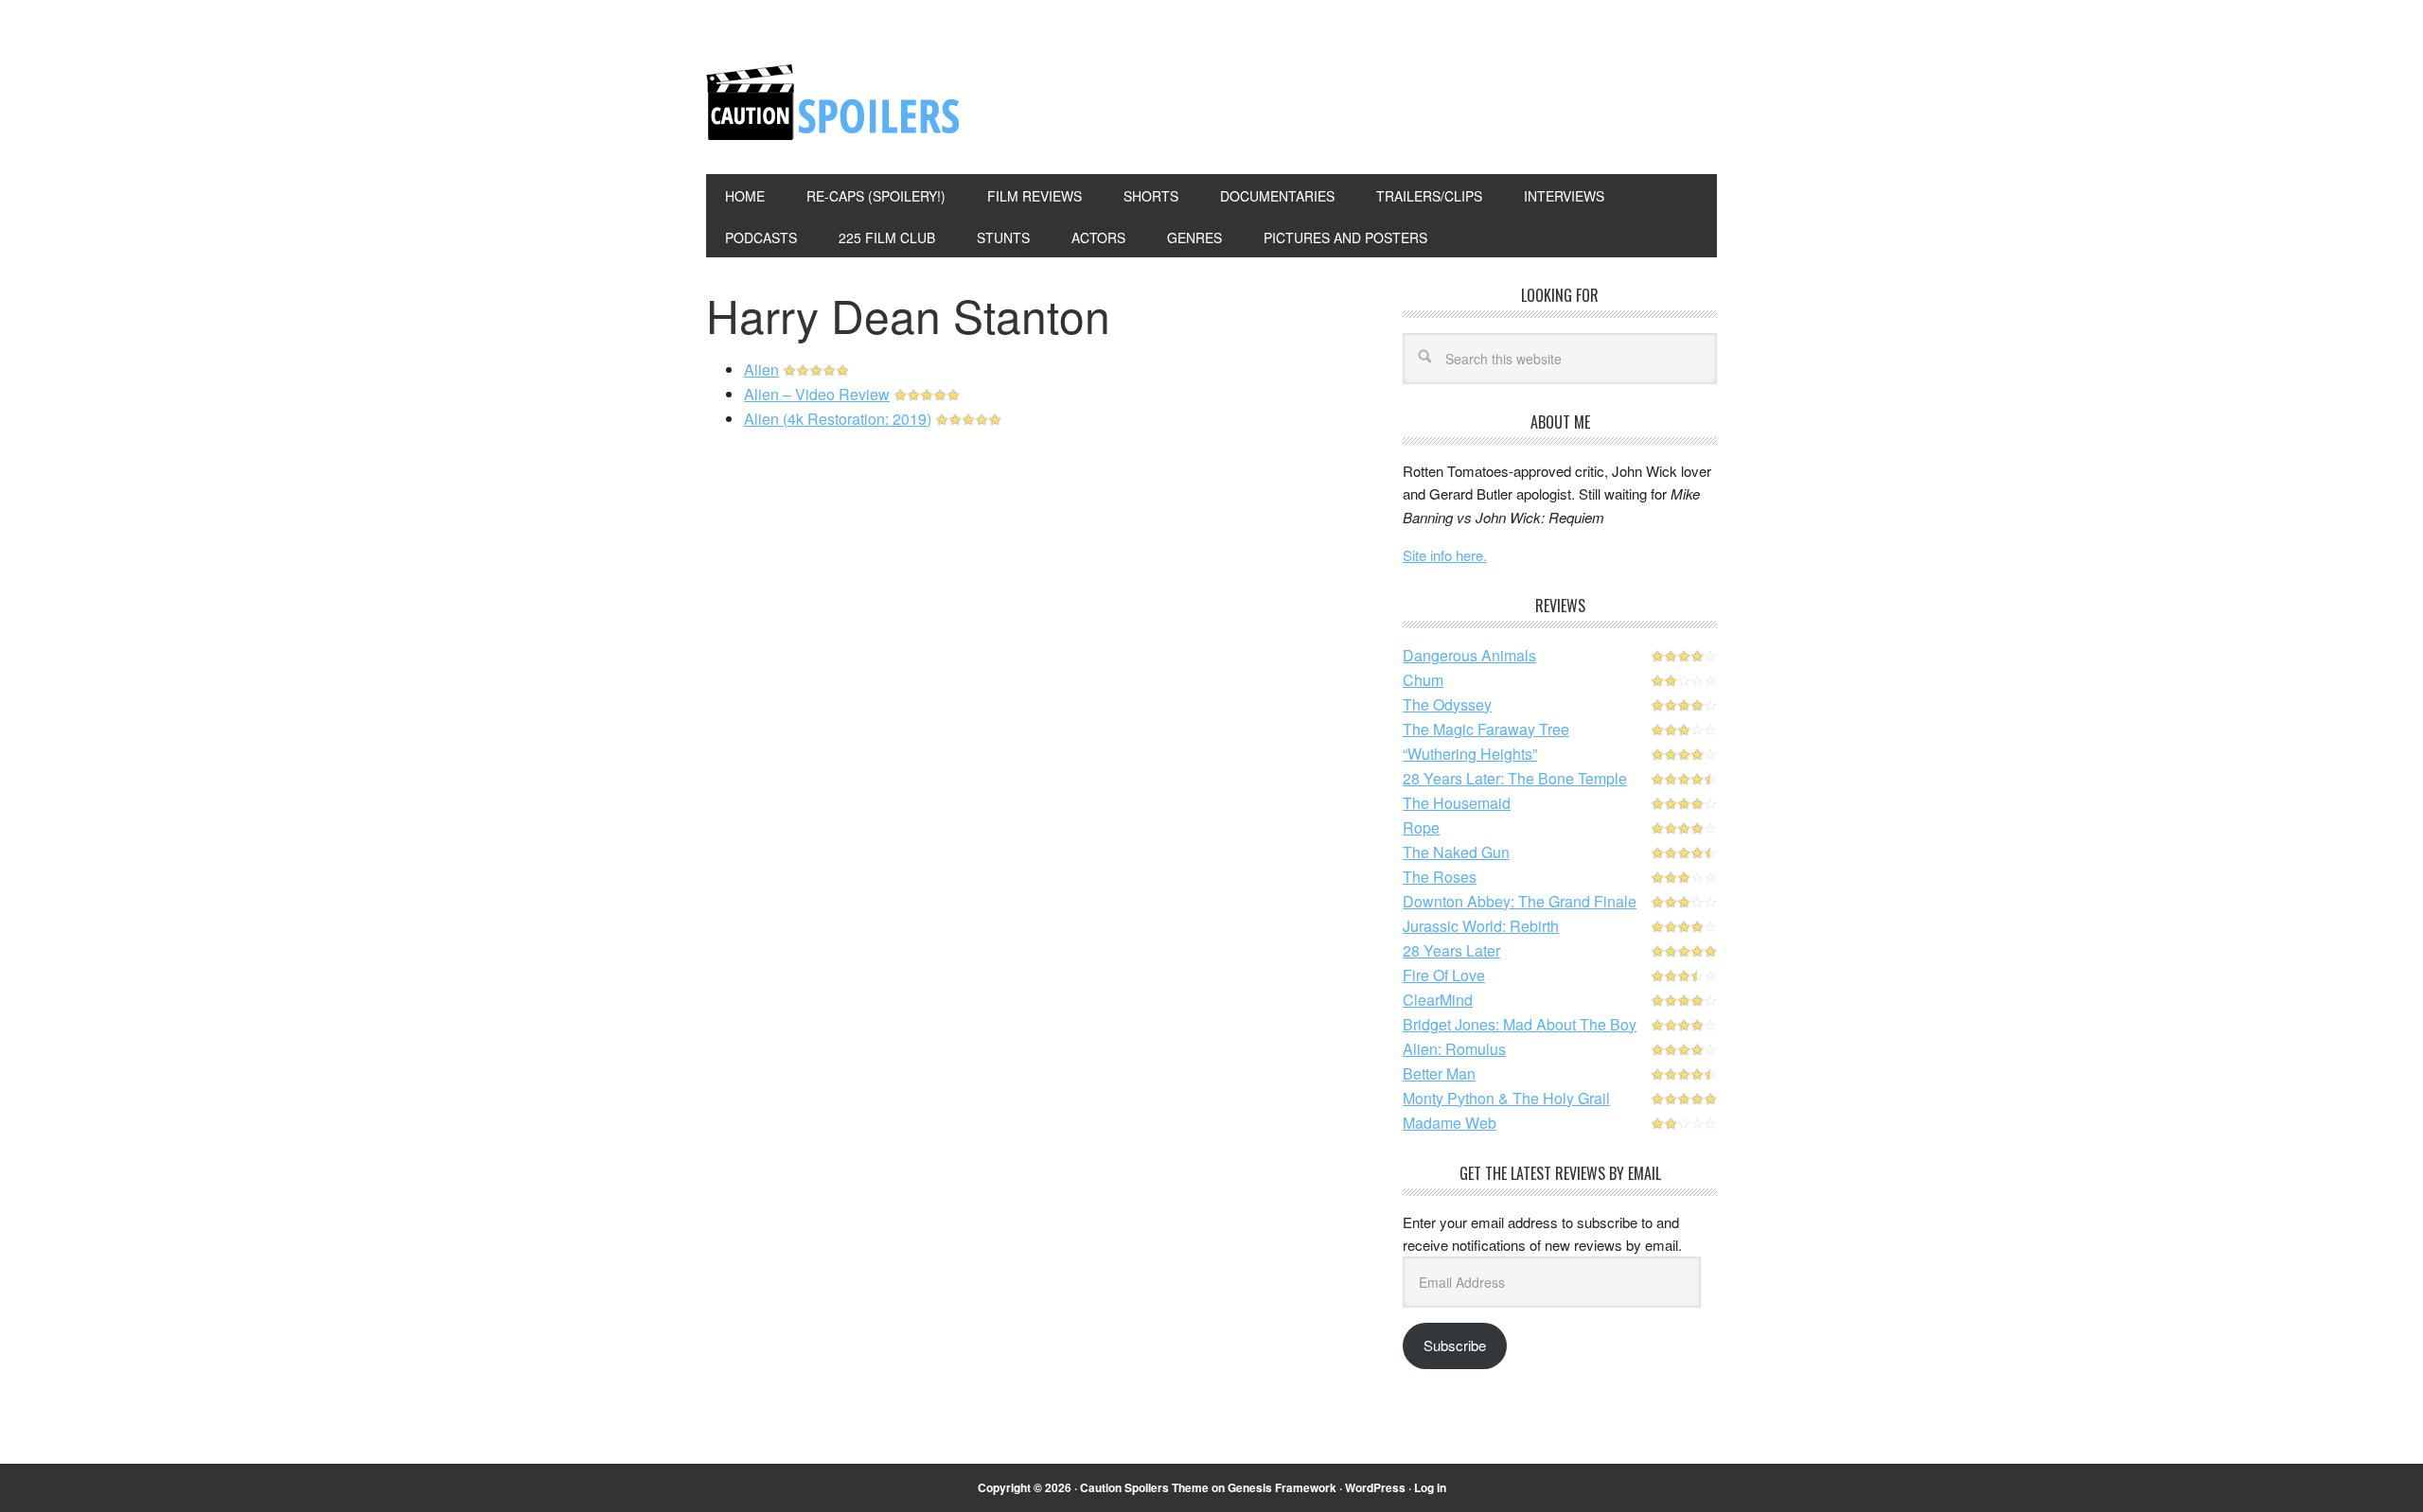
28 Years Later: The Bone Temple (1515, 778)
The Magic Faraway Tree (1486, 729)
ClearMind (1438, 1000)
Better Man (1439, 1073)
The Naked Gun (1456, 852)
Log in (1430, 1487)
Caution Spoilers (834, 102)
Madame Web (1450, 1123)
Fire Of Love (1444, 975)
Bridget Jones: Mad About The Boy (1520, 1024)
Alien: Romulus (1454, 1049)
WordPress (1375, 1487)
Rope (1421, 827)
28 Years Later (1451, 950)
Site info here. (1445, 555)
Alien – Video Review (817, 394)
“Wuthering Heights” (1470, 754)
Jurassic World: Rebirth (1481, 926)
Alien (761, 369)
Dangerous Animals (1469, 655)
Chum (1423, 680)
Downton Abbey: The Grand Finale (1520, 901)
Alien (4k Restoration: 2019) (838, 419)
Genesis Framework (1282, 1487)
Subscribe (1455, 1345)
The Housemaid (1457, 803)
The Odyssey (1447, 704)
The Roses (1440, 877)
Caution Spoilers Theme (1144, 1487)
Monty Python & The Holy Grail (1506, 1098)
